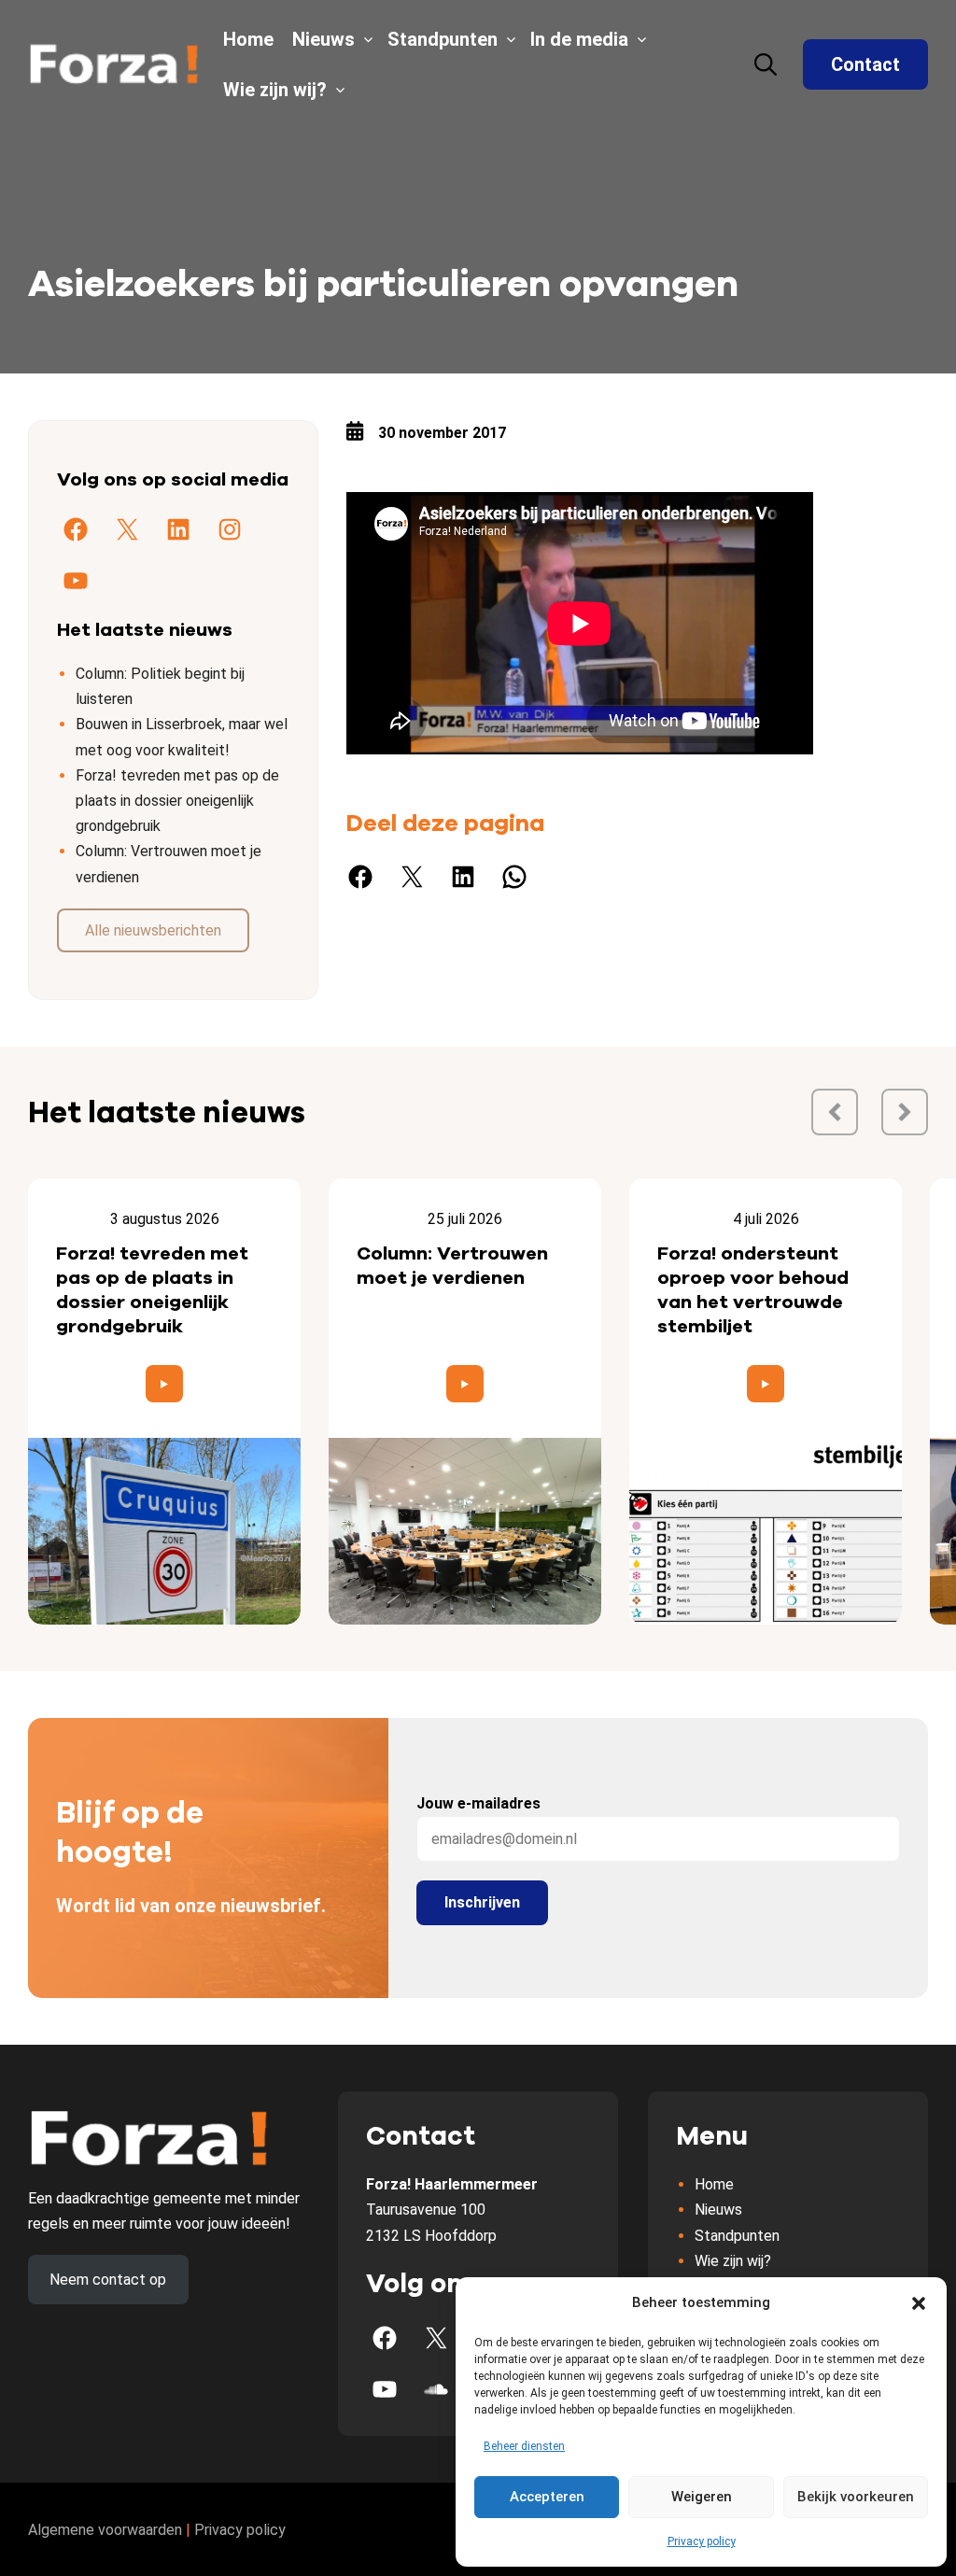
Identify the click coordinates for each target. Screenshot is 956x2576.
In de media (579, 39)
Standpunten (443, 39)
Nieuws (323, 39)
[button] (919, 2303)
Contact (865, 64)
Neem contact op (108, 2280)
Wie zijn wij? (275, 90)
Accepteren (547, 2497)
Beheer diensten (524, 2446)
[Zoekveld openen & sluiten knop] (766, 64)
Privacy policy (702, 2541)
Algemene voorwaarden (105, 2530)
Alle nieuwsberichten (153, 930)
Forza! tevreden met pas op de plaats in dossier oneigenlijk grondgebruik (177, 801)
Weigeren (702, 2497)
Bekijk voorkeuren (856, 2497)
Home (248, 39)
